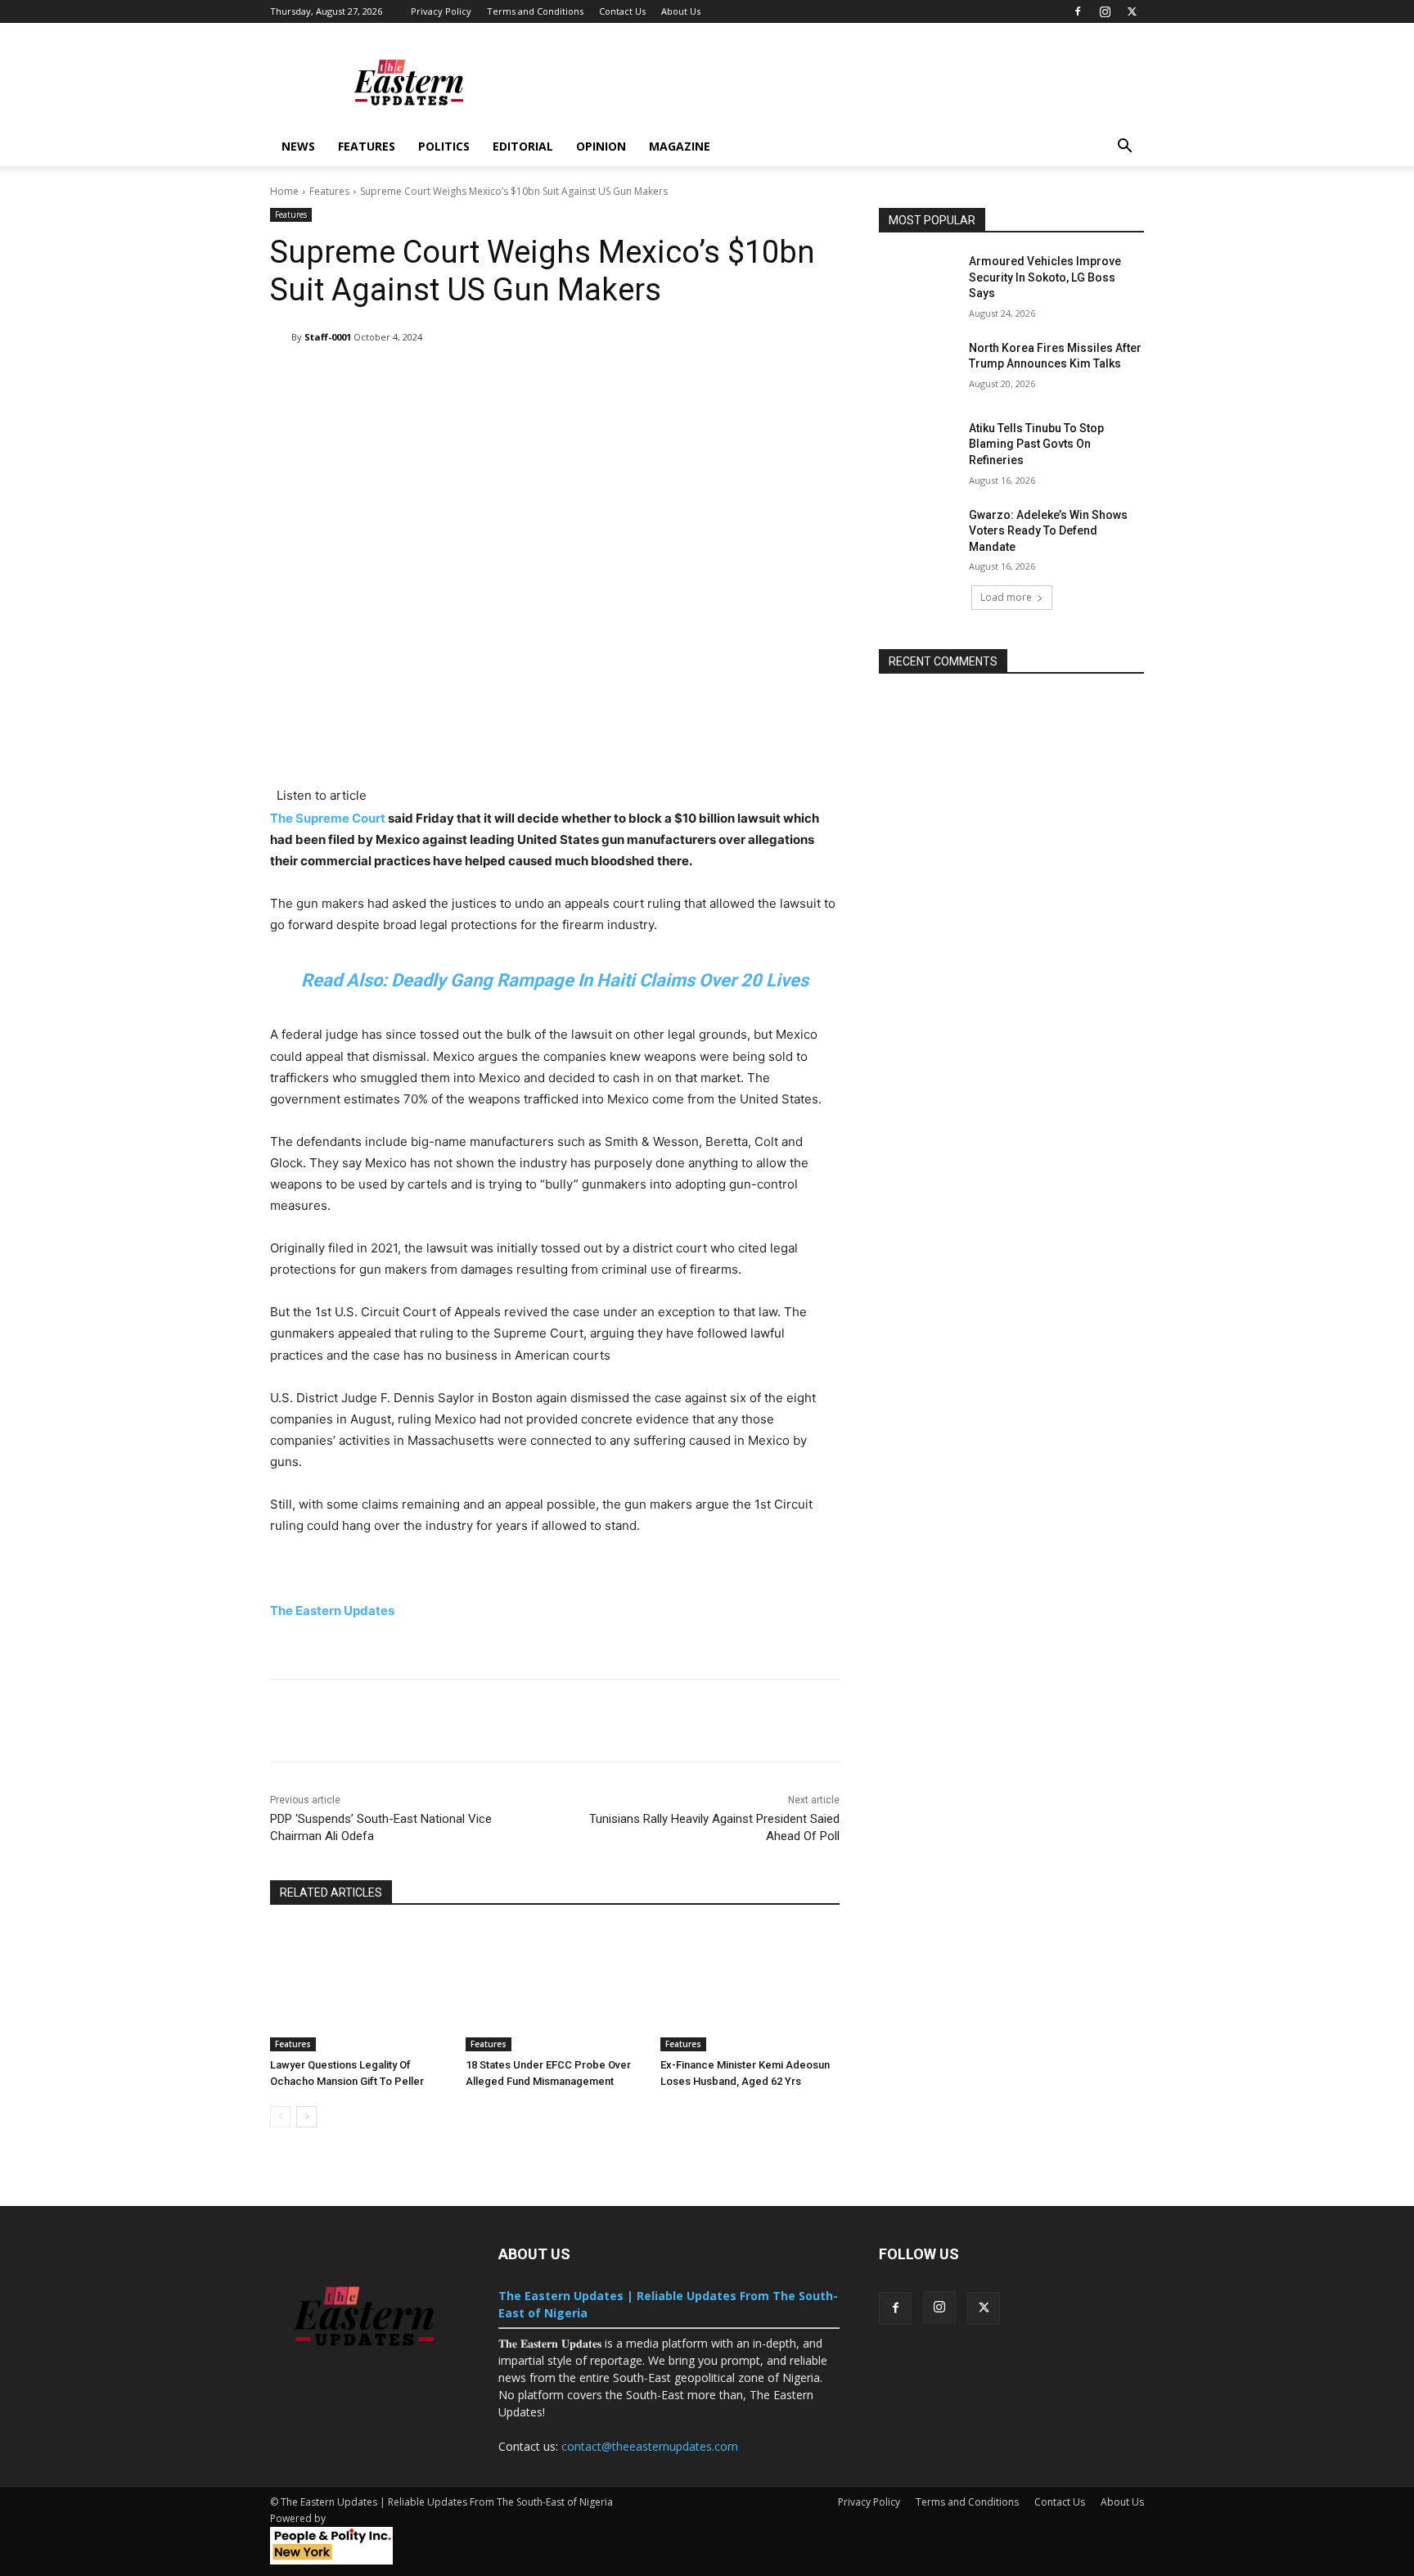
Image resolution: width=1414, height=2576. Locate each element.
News (298, 146)
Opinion (601, 146)
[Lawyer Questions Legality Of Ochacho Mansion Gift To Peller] (360, 1989)
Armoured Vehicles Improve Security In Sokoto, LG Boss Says (1045, 277)
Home (284, 191)
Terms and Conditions (535, 11)
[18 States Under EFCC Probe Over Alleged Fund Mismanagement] (555, 1989)
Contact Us (622, 11)
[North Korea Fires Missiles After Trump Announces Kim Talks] (919, 368)
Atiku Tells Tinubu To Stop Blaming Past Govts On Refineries (1036, 444)
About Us (681, 11)
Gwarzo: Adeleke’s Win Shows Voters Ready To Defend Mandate (1048, 531)
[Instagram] (1105, 11)
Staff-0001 (328, 337)
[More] (786, 379)
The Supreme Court (328, 818)
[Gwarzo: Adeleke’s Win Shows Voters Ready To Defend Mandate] (919, 535)
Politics (444, 146)
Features (367, 146)
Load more (1006, 597)
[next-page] (306, 2117)
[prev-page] (280, 2117)
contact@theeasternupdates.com (650, 2446)
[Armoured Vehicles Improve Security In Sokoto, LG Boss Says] (919, 282)
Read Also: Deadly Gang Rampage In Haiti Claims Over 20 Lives (555, 980)
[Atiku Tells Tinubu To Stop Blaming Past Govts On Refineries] (919, 449)
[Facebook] (1078, 11)
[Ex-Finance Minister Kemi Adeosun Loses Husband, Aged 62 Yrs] (750, 1989)
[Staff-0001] (281, 337)
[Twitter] (1132, 11)
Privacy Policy (441, 11)
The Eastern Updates (333, 1611)
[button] (1124, 148)
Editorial (523, 146)
